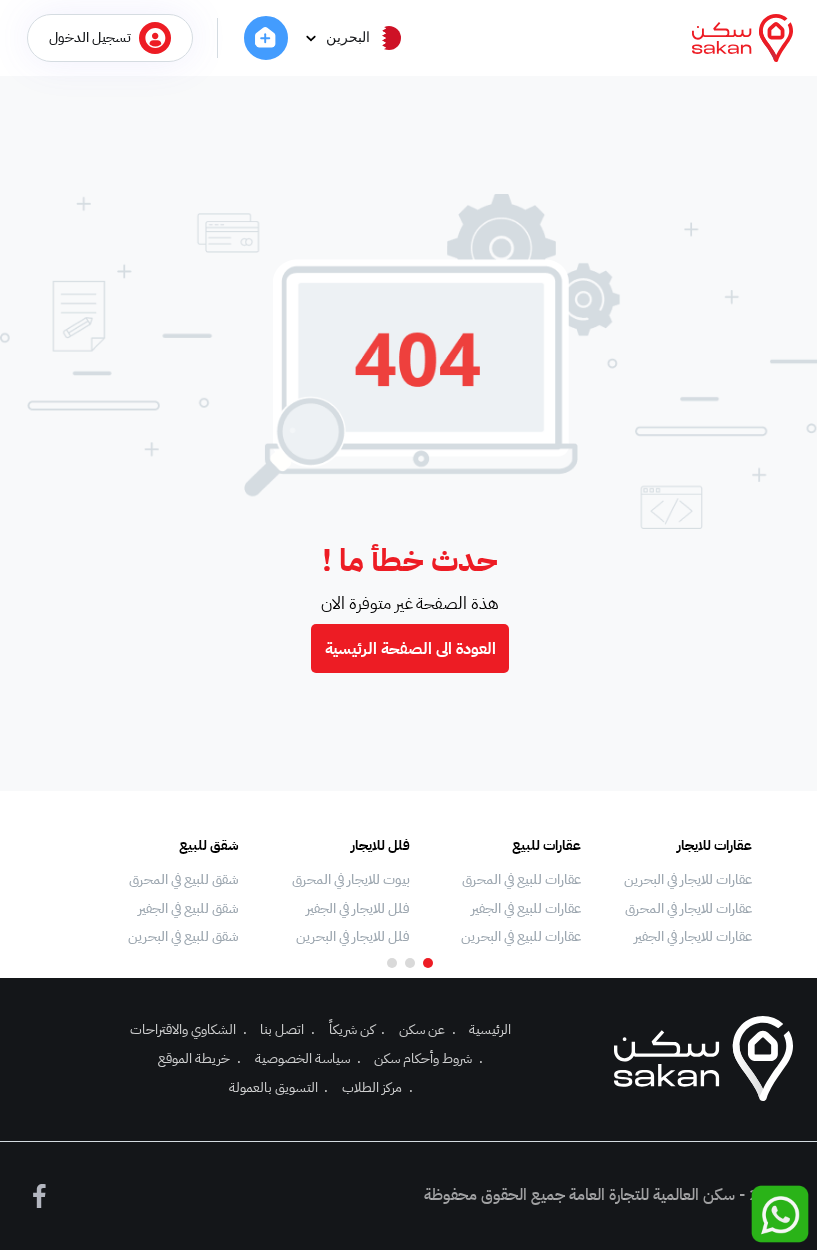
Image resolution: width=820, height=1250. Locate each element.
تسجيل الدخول (90, 37)
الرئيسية (490, 1029)
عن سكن (427, 1029)
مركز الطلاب (377, 1087)
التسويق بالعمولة (279, 1087)
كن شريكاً (357, 1029)
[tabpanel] (676, 892)
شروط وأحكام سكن (428, 1058)
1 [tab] (428, 963)
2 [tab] (410, 963)
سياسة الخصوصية (308, 1058)
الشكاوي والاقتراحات (188, 1029)
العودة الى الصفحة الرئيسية (410, 649)
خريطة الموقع (199, 1058)
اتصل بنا (287, 1029)
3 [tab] (392, 963)
